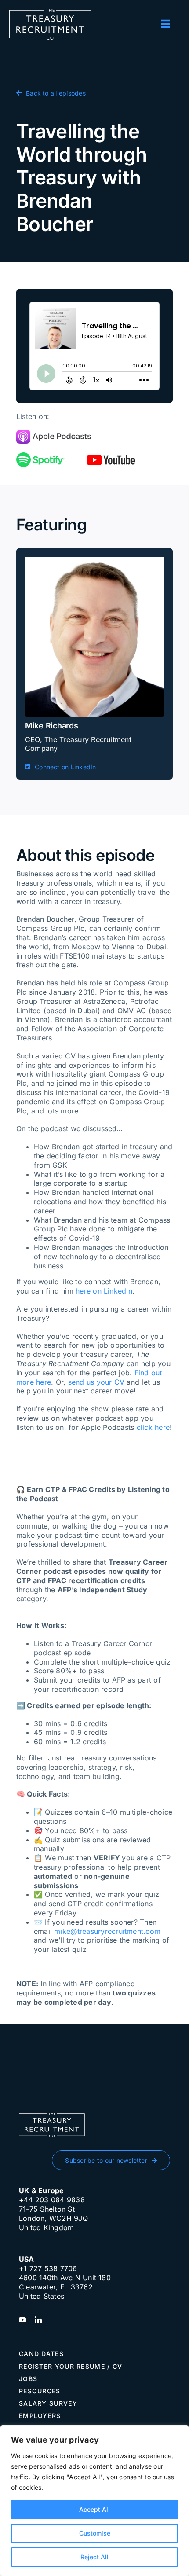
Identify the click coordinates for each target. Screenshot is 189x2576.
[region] (94, 2501)
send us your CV (96, 1382)
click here (153, 1427)
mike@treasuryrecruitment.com (107, 1931)
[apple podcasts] (54, 434)
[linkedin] (38, 2320)
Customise (95, 2533)
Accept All (94, 2509)
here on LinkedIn (104, 1291)
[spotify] (40, 456)
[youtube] (111, 458)
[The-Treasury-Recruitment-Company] (50, 12)
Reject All (94, 2557)
